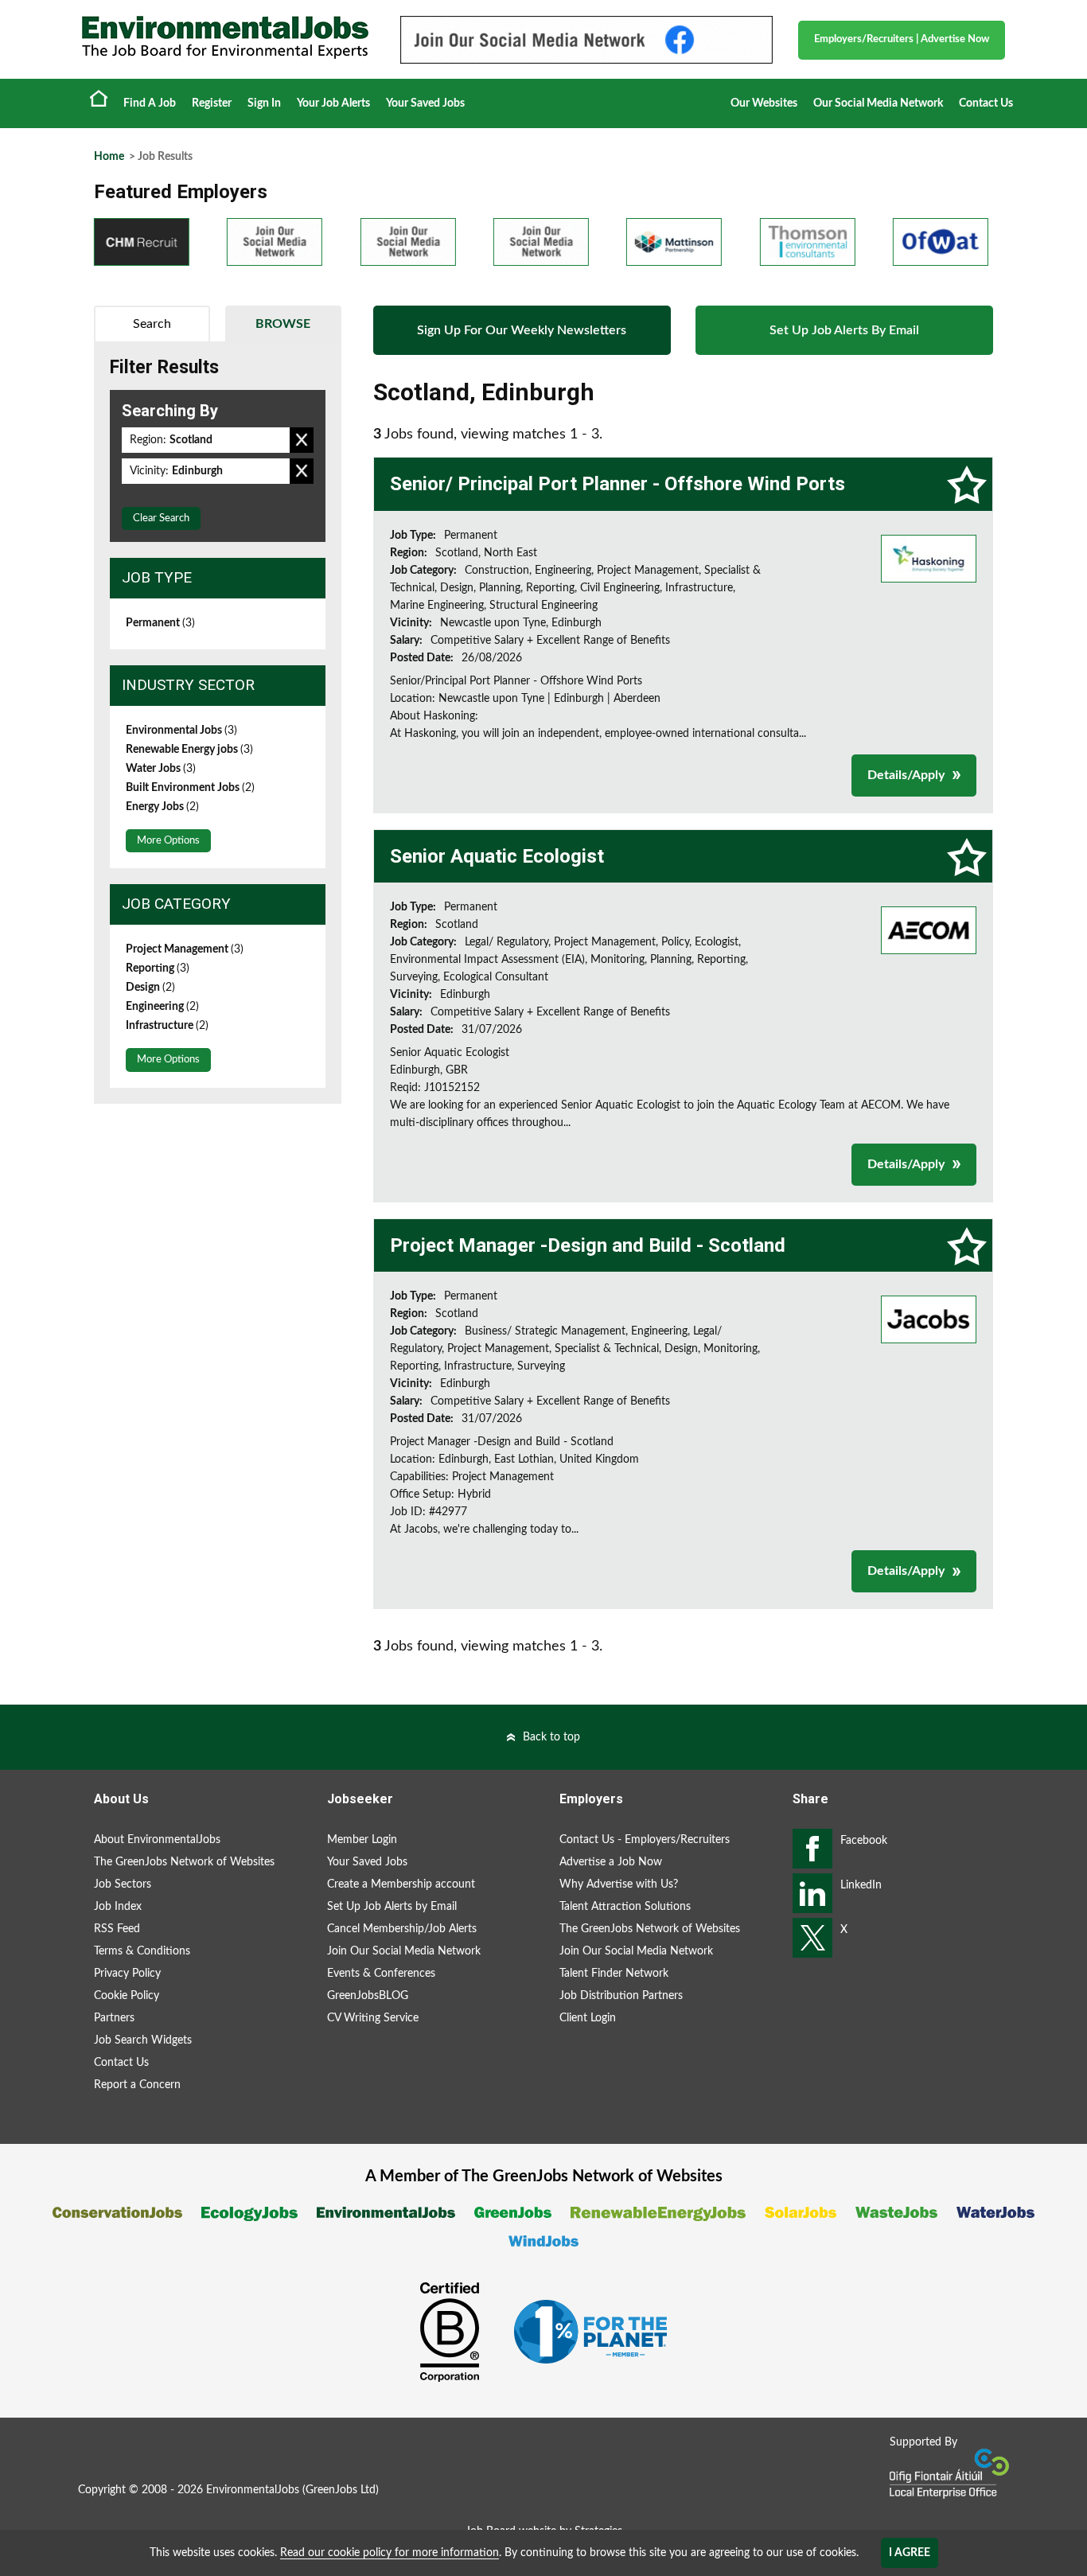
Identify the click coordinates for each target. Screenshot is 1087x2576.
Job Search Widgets (143, 2040)
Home (99, 98)
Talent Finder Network (614, 1974)
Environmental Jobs (181, 731)
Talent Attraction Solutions (625, 1907)
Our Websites (764, 103)
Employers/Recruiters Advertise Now (902, 39)
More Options (168, 841)
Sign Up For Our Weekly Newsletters (522, 330)
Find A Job (150, 103)
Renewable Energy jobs (189, 750)
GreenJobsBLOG (368, 1996)
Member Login (362, 1840)
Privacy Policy (127, 1974)
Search (152, 324)
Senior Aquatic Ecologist (497, 856)
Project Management (185, 949)
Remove (302, 440)
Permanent (160, 623)
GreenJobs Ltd (341, 2490)
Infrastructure (167, 1026)
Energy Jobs (162, 807)
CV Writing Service (373, 2018)
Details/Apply (906, 775)
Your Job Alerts (333, 103)
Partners (114, 2018)
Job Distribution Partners (621, 1996)
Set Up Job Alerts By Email (844, 330)
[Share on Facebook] (812, 1849)
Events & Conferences (381, 1974)
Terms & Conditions (142, 1951)
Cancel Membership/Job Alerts (402, 1929)
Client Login (588, 2018)
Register (212, 103)
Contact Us (986, 103)
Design (150, 988)
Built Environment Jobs (190, 788)
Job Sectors (123, 1884)
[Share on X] (812, 1938)
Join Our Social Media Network (404, 1951)
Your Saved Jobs (425, 103)
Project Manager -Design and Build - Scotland (588, 1245)
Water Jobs (161, 769)
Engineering (162, 1007)
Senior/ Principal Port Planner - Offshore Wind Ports (618, 484)
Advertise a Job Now (611, 1862)
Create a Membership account (401, 1884)
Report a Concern (137, 2085)
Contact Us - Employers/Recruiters (645, 1840)
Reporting (158, 968)
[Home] (225, 37)
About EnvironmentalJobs (157, 1840)
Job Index (118, 1907)
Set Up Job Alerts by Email (392, 1907)
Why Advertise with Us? (619, 1884)
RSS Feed (117, 1929)
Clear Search (161, 518)
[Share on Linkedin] (812, 1893)
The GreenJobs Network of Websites (184, 1862)
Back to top (551, 1737)
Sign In (264, 103)
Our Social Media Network (878, 103)
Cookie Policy (127, 1996)
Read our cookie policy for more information (390, 2553)
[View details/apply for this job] (929, 558)
